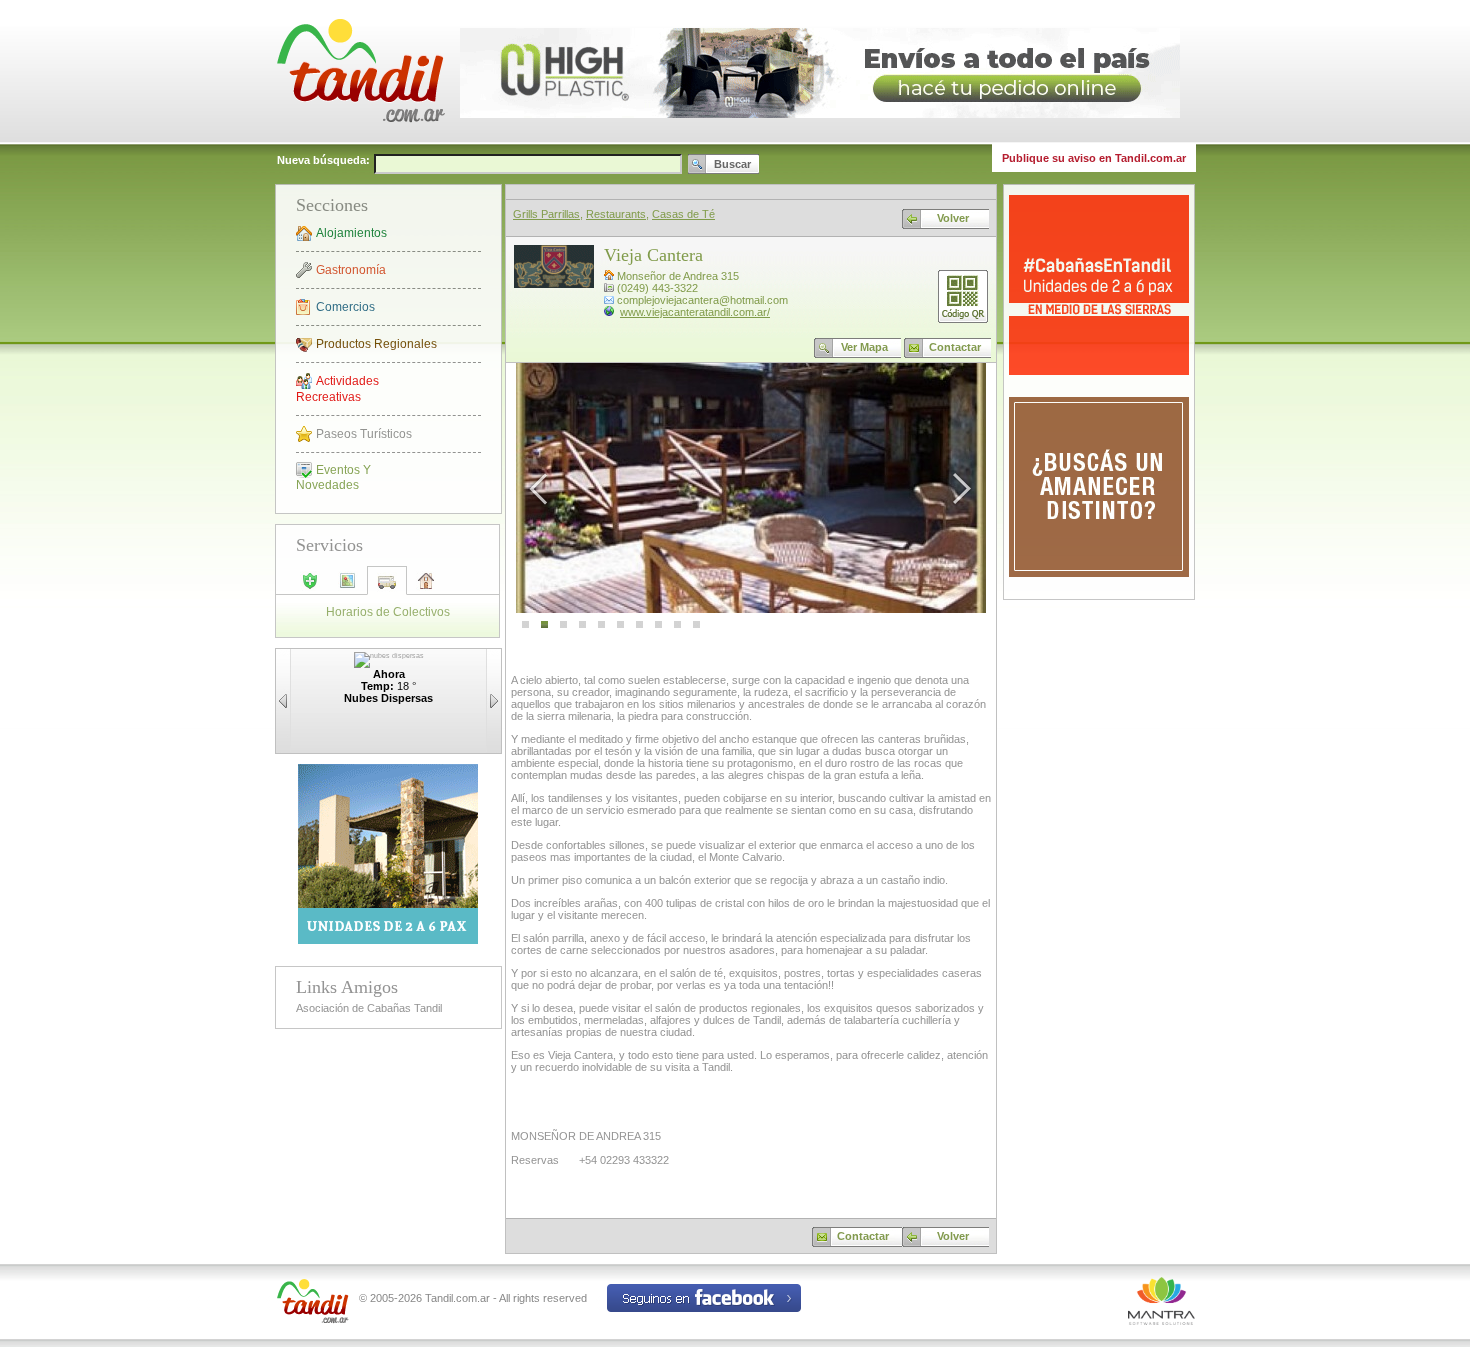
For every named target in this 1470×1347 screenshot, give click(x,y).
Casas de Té (683, 214)
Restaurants (616, 214)
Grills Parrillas (546, 214)
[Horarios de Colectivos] (386, 587)
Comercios (345, 307)
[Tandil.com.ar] (360, 140)
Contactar (955, 347)
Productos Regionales (376, 344)
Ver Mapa (864, 347)
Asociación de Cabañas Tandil (369, 1008)
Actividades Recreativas (337, 389)
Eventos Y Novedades (333, 477)
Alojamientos (351, 233)
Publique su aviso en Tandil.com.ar (1094, 158)
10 (696, 625)
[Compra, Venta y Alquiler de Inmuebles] (425, 588)
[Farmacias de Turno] (310, 587)
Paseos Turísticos (364, 434)
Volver (953, 218)
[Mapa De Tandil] (348, 587)
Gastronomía (351, 270)
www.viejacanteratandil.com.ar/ (695, 312)
